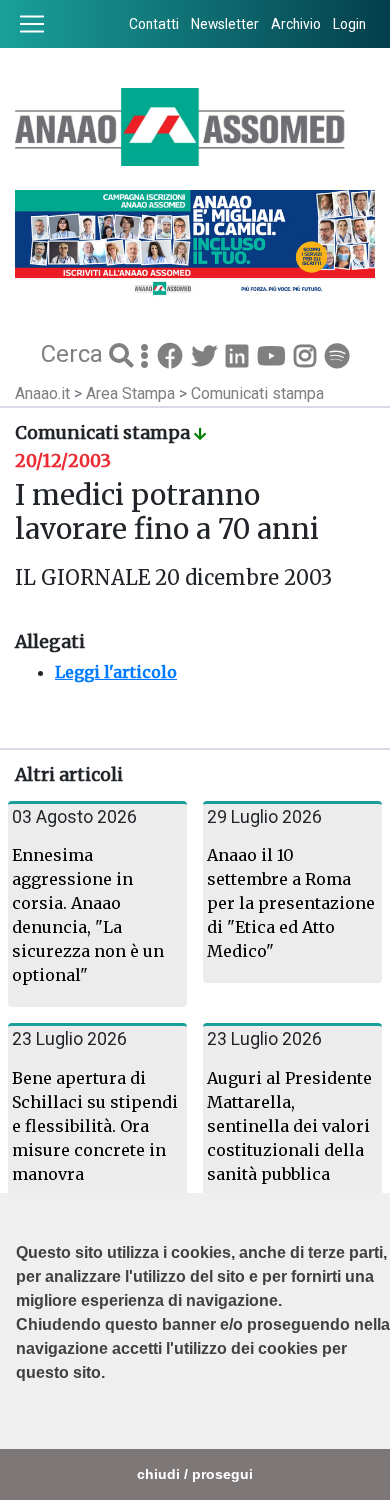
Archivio (296, 24)
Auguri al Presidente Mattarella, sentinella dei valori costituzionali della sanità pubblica (289, 1126)
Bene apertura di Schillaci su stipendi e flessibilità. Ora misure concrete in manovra (95, 1126)
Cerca (75, 354)
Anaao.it (42, 393)
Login (349, 24)
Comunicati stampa (257, 393)
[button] (19, 1423)
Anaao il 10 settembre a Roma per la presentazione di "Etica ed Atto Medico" (291, 903)
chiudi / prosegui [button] (195, 1474)
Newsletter (225, 24)
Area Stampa (132, 393)
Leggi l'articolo (116, 672)
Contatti (154, 24)
